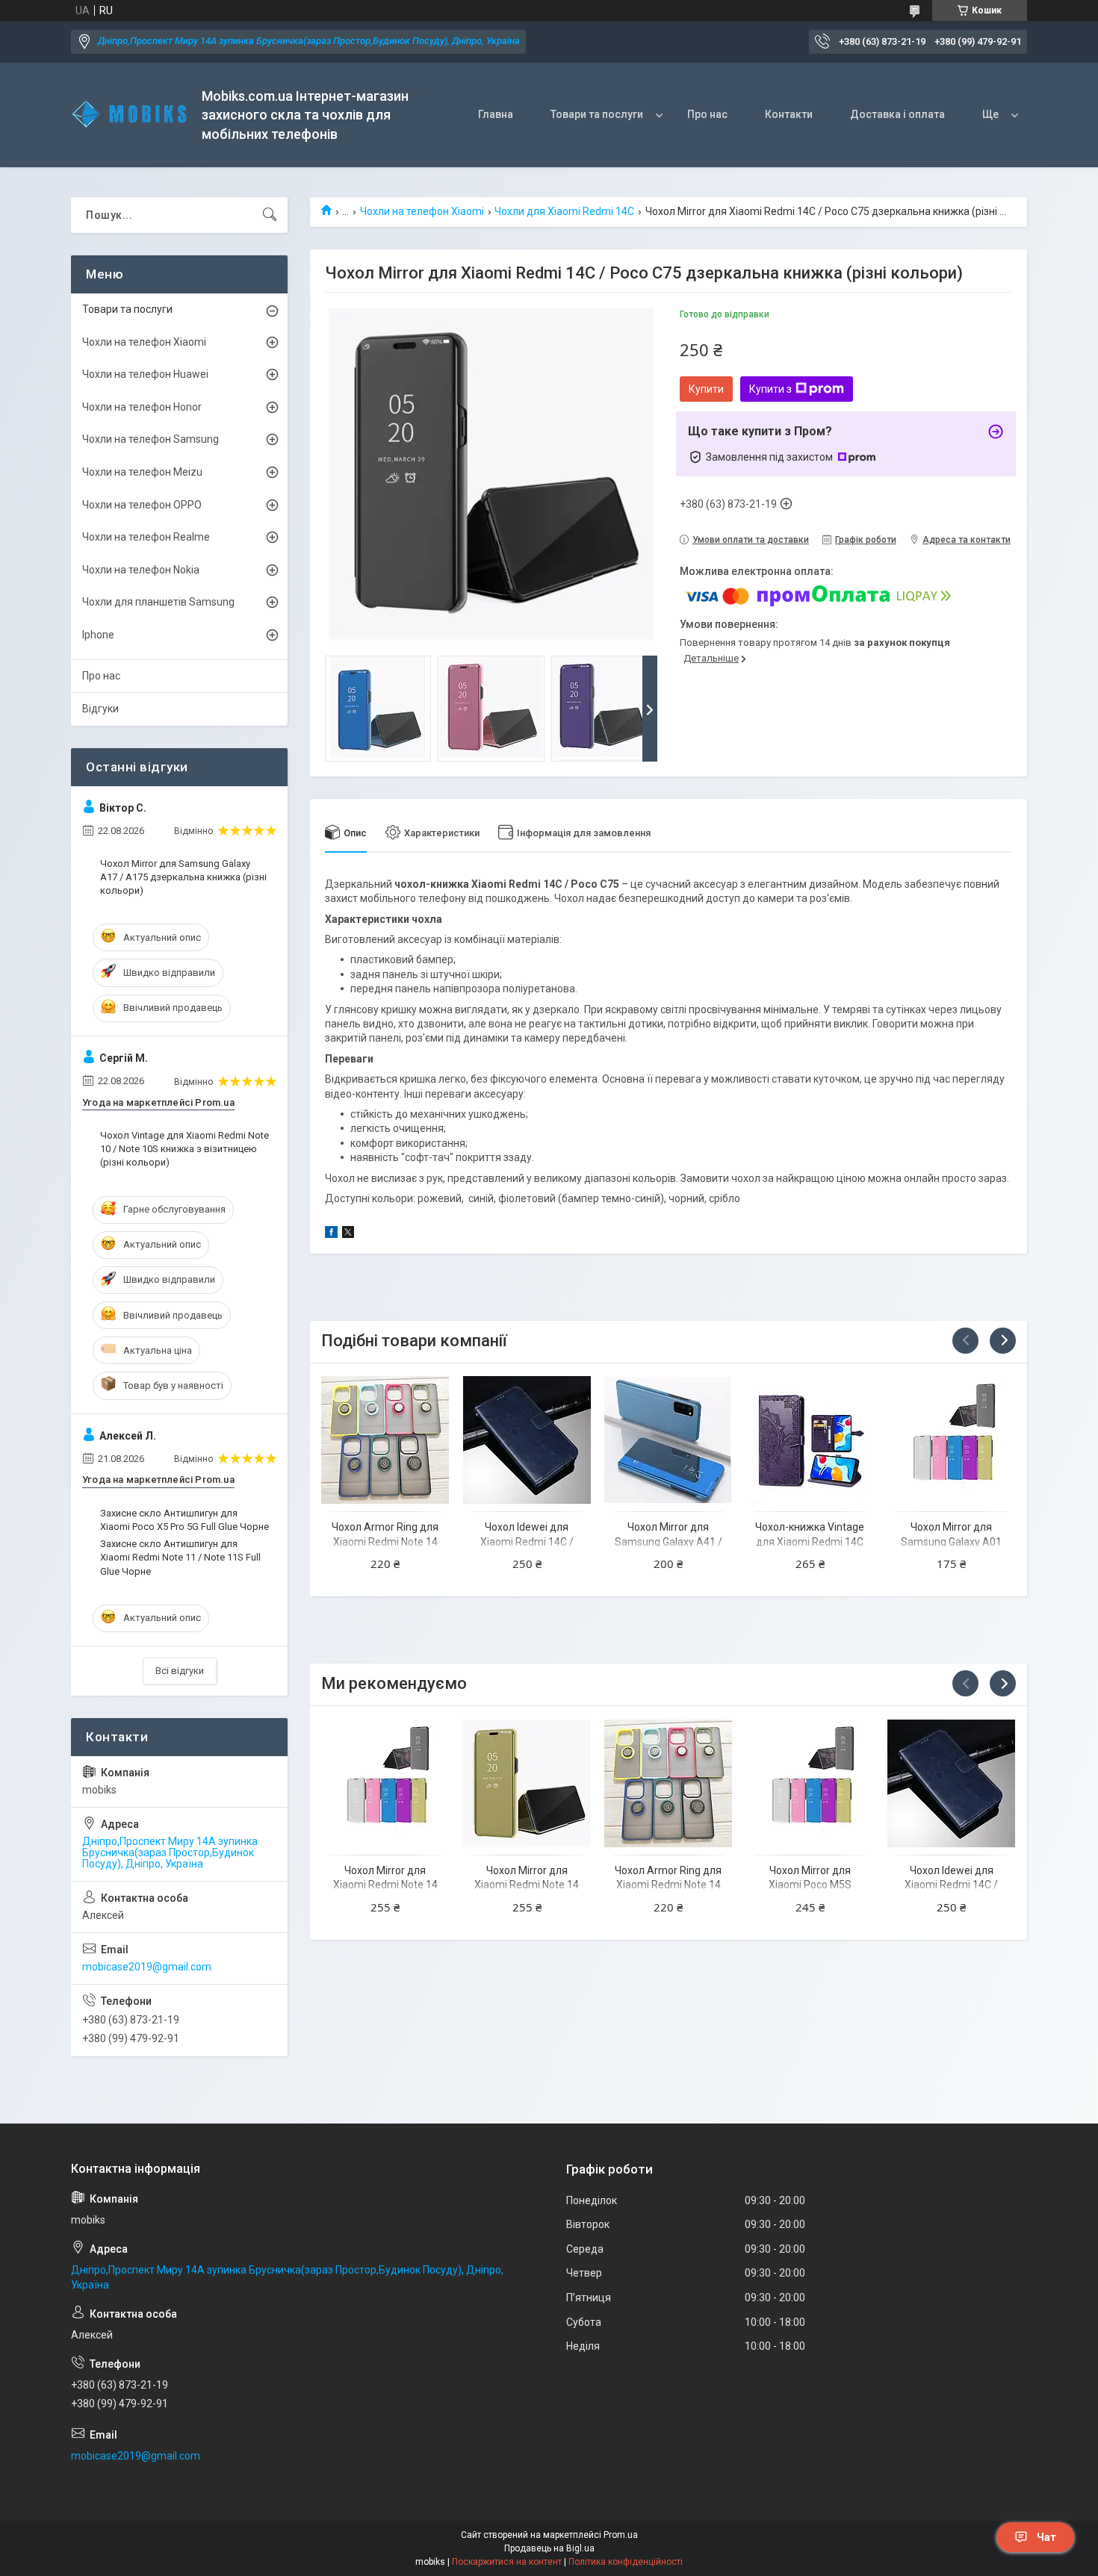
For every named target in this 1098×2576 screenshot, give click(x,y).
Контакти (789, 114)
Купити (706, 389)
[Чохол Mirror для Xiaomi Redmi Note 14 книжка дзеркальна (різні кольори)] (527, 1783)
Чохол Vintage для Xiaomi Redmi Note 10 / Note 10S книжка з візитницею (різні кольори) (184, 1149)
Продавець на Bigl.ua (549, 2548)
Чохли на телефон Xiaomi (422, 211)
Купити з (770, 389)
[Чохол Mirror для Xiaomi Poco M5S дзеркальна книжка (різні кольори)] (810, 1783)
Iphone (98, 635)
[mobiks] (131, 115)
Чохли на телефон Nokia (141, 570)
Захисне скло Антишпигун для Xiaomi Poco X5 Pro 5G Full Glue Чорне (184, 1520)
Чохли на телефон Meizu (142, 472)
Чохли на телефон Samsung (151, 439)
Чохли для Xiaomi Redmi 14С (564, 211)
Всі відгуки (180, 1671)
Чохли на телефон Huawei (145, 374)
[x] (348, 1234)
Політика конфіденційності (626, 2562)
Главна (496, 114)
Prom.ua (621, 2535)
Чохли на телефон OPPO (142, 505)
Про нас (707, 114)
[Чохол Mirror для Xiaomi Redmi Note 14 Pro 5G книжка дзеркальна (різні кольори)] (385, 1783)
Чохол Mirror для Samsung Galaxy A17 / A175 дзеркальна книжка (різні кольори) (183, 877)
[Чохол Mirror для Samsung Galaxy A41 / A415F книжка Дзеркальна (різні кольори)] (668, 1440)
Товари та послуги (597, 114)
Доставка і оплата (897, 114)
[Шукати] (270, 215)
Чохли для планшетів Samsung (158, 602)
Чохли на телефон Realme (146, 537)
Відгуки (100, 709)
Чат (1046, 2537)
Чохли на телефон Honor (142, 407)
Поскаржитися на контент (507, 2562)
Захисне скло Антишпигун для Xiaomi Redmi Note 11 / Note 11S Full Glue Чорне (180, 1557)
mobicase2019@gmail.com (147, 1967)
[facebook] (331, 1234)
